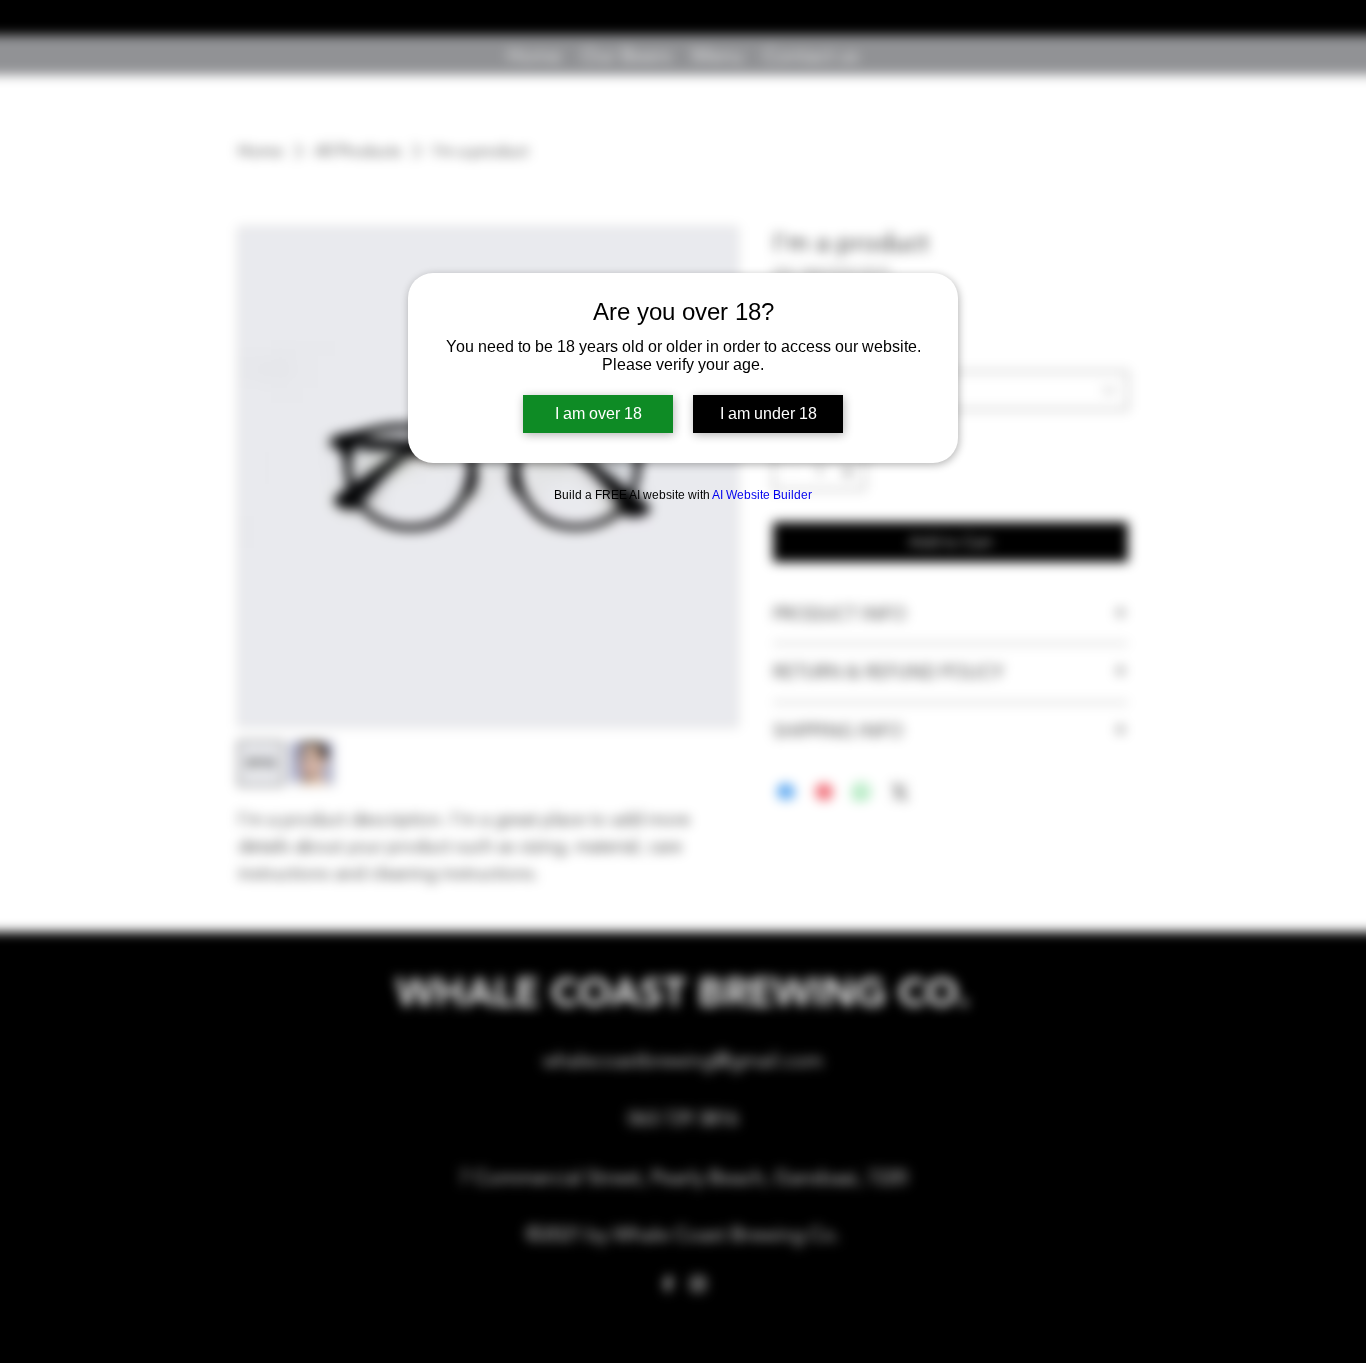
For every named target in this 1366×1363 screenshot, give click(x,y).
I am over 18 (598, 413)
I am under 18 (768, 413)
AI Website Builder (762, 495)
